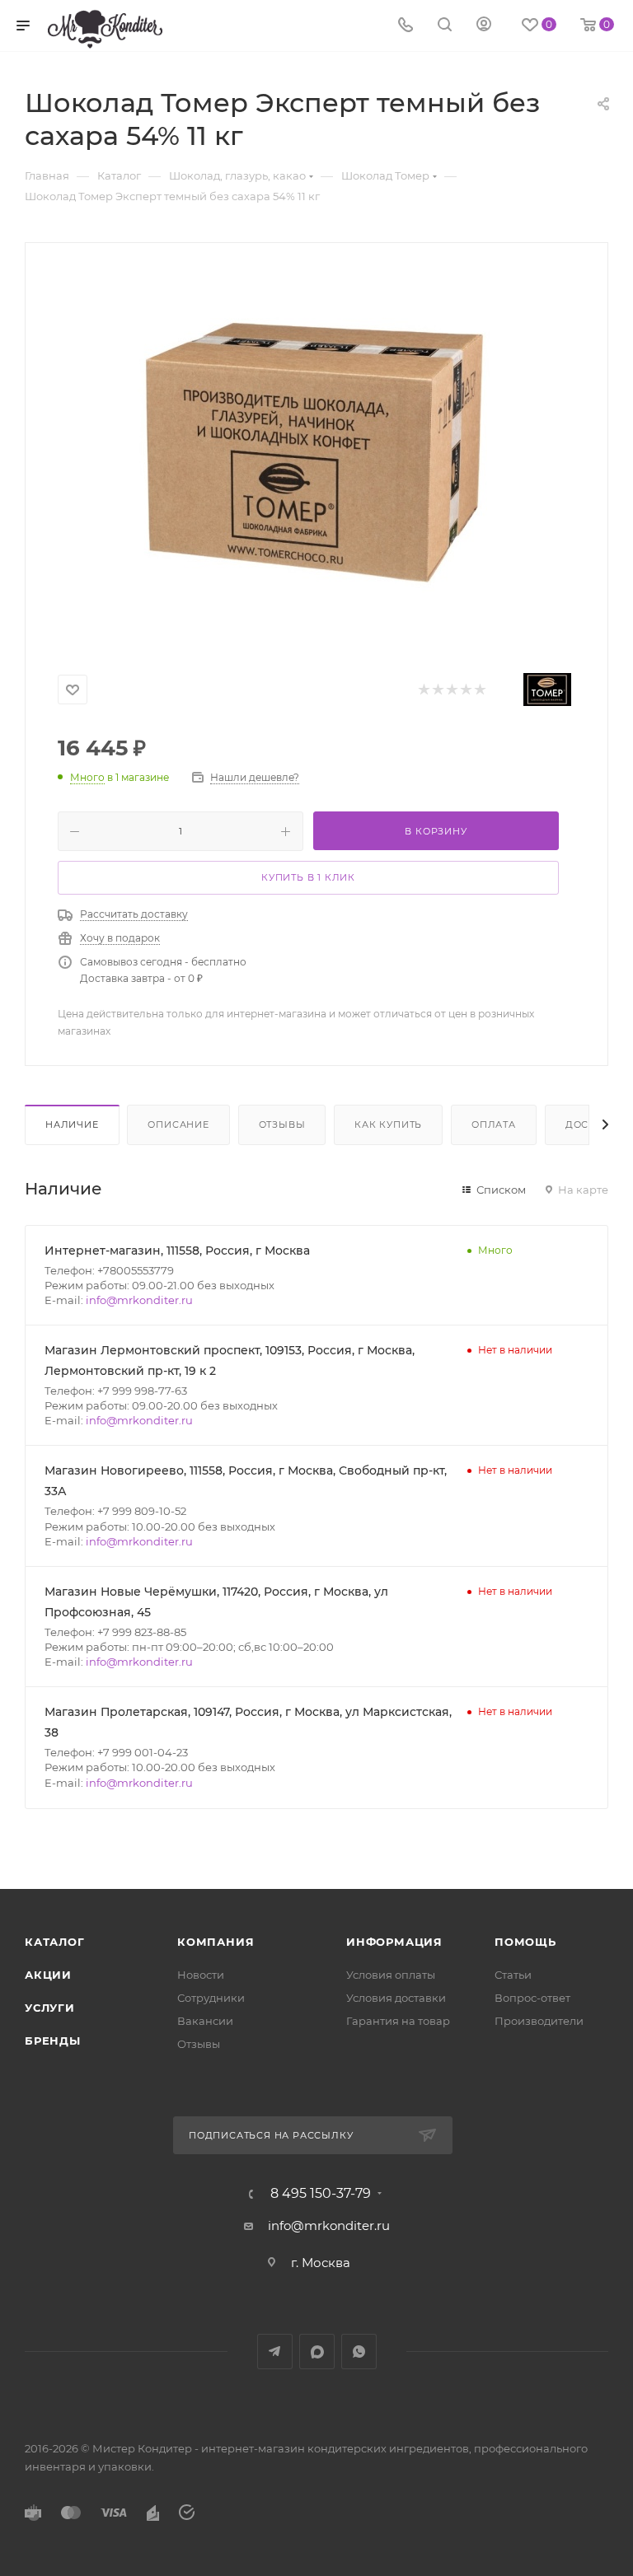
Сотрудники (211, 1998)
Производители (539, 2021)
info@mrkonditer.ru (139, 1300)
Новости (201, 1975)
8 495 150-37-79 (321, 2194)
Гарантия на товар (398, 2021)
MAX (317, 2352)
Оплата (494, 1124)
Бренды (53, 2041)
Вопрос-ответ (532, 1998)
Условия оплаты (391, 1975)
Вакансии (205, 2021)
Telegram (275, 2352)
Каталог (55, 1942)
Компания (216, 1942)
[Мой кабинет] (484, 26)
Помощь (525, 1942)
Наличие (72, 1124)
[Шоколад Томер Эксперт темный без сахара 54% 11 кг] (316, 451)
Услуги (50, 2008)
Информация (394, 1942)
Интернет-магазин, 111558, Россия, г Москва (177, 1251)
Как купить (388, 1124)
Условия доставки (396, 1998)
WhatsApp (359, 2352)
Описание (178, 1124)
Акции (48, 1975)
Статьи (513, 1975)
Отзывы (282, 1124)
